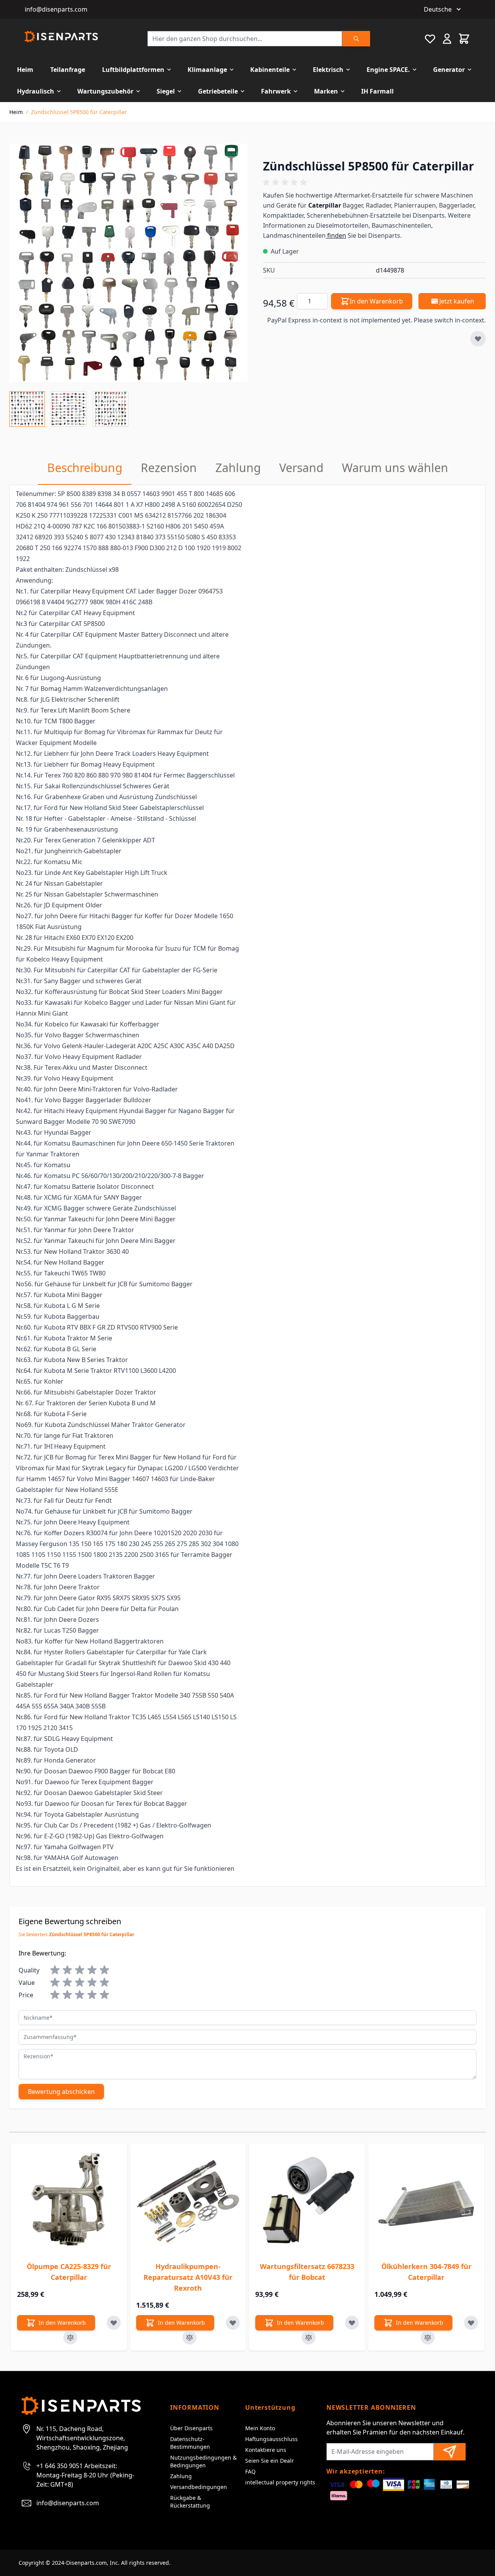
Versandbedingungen (199, 2487)
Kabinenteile (270, 70)
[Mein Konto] (447, 39)
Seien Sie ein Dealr (270, 2461)
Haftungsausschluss (271, 2439)
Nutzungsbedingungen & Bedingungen (203, 2461)
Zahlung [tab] (238, 468)
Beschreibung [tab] (85, 468)
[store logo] (61, 37)
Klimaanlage (207, 70)
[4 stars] (92, 1970)
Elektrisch (328, 70)
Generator (449, 70)
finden (336, 235)
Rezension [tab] (169, 468)
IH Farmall (377, 91)
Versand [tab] (301, 468)
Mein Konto (260, 2428)
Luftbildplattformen (133, 70)
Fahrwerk (276, 91)
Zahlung (181, 2476)
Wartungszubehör (105, 91)
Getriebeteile (218, 91)
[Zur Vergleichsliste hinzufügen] (70, 2337)
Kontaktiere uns (266, 2450)
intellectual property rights (280, 2482)
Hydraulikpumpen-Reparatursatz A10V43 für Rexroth (188, 2277)
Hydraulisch (36, 91)
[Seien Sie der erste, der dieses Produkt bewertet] (374, 182)
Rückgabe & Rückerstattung (190, 2502)
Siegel (166, 91)
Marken (326, 91)
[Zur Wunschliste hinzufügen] (478, 339)
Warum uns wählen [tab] (395, 468)
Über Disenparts (191, 2428)
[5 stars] (104, 1970)
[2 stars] (67, 1970)
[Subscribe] (450, 2452)
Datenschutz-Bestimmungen (190, 2443)
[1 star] (55, 1970)
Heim (25, 70)
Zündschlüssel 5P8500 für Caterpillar (79, 112)
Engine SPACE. (388, 70)
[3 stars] (80, 1970)
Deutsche (438, 9)
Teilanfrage (68, 70)
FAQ (250, 2471)
